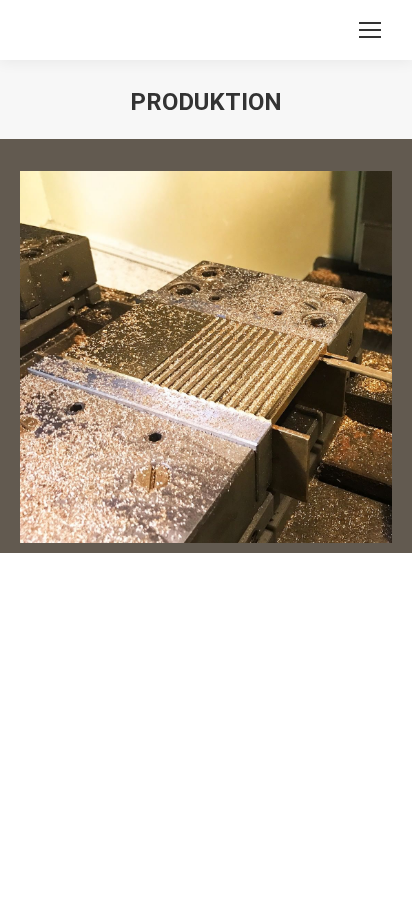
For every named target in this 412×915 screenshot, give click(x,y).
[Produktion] (206, 357)
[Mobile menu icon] (370, 30)
